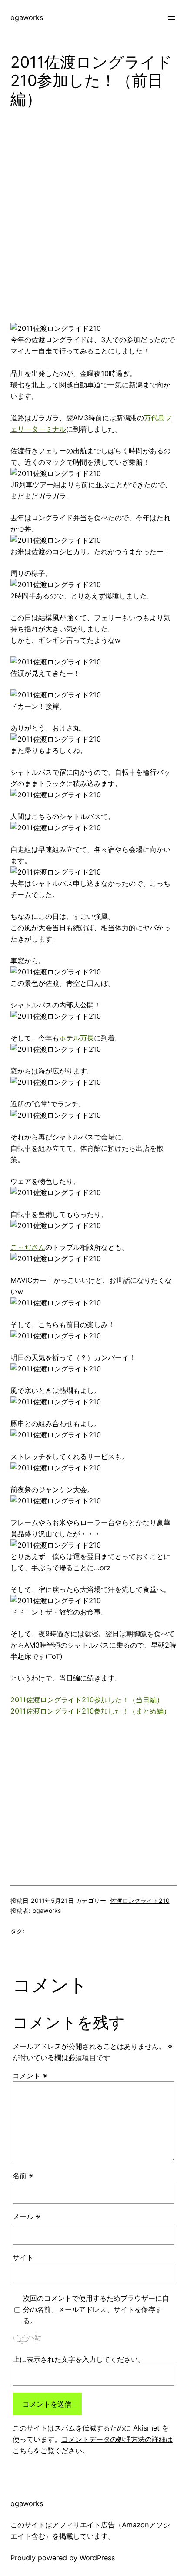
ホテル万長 (77, 1038)
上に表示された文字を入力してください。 (79, 2359)
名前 (23, 2176)
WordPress (97, 2558)
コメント (30, 2076)
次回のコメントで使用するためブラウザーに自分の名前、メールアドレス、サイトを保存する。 (96, 2309)
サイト (23, 2257)
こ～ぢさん (28, 1247)
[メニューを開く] (171, 18)
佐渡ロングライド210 (140, 1901)
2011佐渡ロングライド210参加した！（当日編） (87, 1700)
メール (26, 2216)
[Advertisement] (93, 219)
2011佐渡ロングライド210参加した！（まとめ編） (90, 1711)
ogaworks (27, 17)
